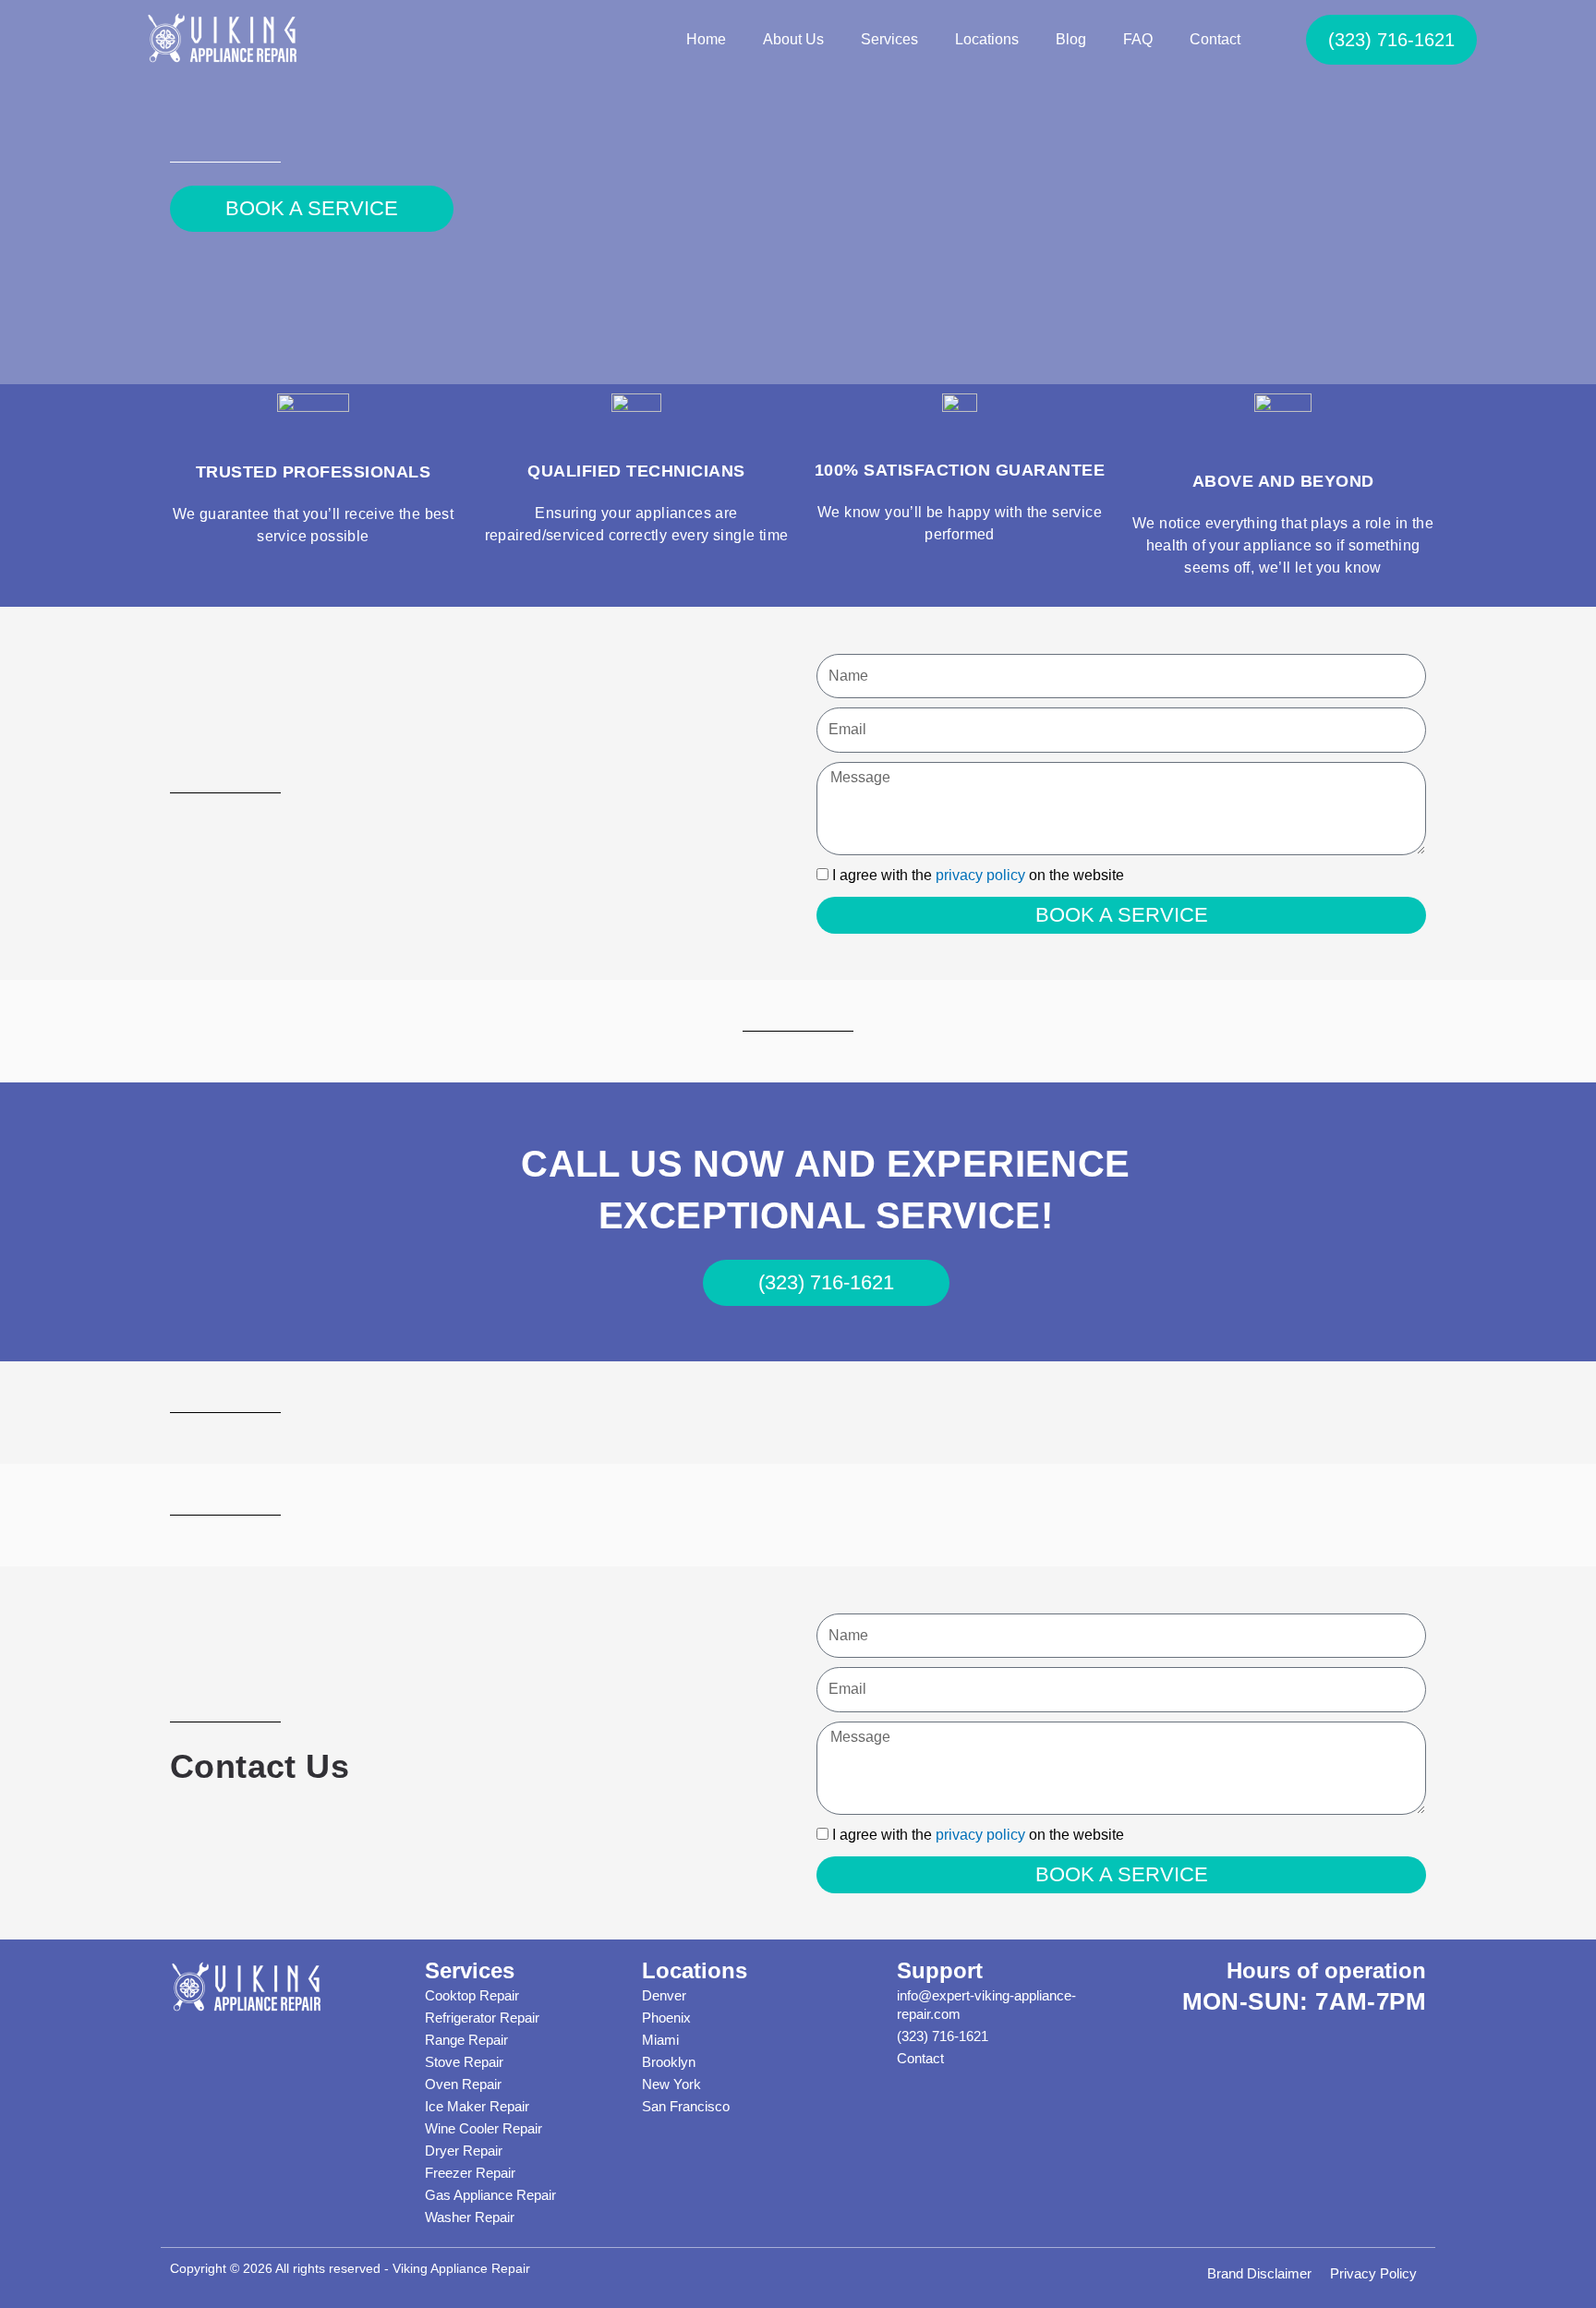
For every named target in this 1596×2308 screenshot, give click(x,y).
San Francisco (686, 2106)
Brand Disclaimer (1259, 2273)
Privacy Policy (1373, 2273)
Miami (660, 2040)
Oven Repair (463, 2084)
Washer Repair (470, 2217)
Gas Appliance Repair (490, 2195)
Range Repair (466, 2040)
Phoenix (666, 2018)
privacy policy (980, 875)
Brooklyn (669, 2062)
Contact (1215, 39)
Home (706, 39)
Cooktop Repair (472, 1995)
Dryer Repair (464, 2151)
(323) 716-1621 (943, 2036)
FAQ (1138, 39)
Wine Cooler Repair (484, 2128)
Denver (664, 1995)
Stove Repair (464, 2062)
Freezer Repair (470, 2173)
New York (671, 2084)
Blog (1071, 39)
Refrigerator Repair (482, 2018)
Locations (987, 39)
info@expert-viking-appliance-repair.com (986, 2005)
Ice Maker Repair (477, 2106)
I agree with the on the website (978, 875)
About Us (793, 39)
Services (889, 39)
